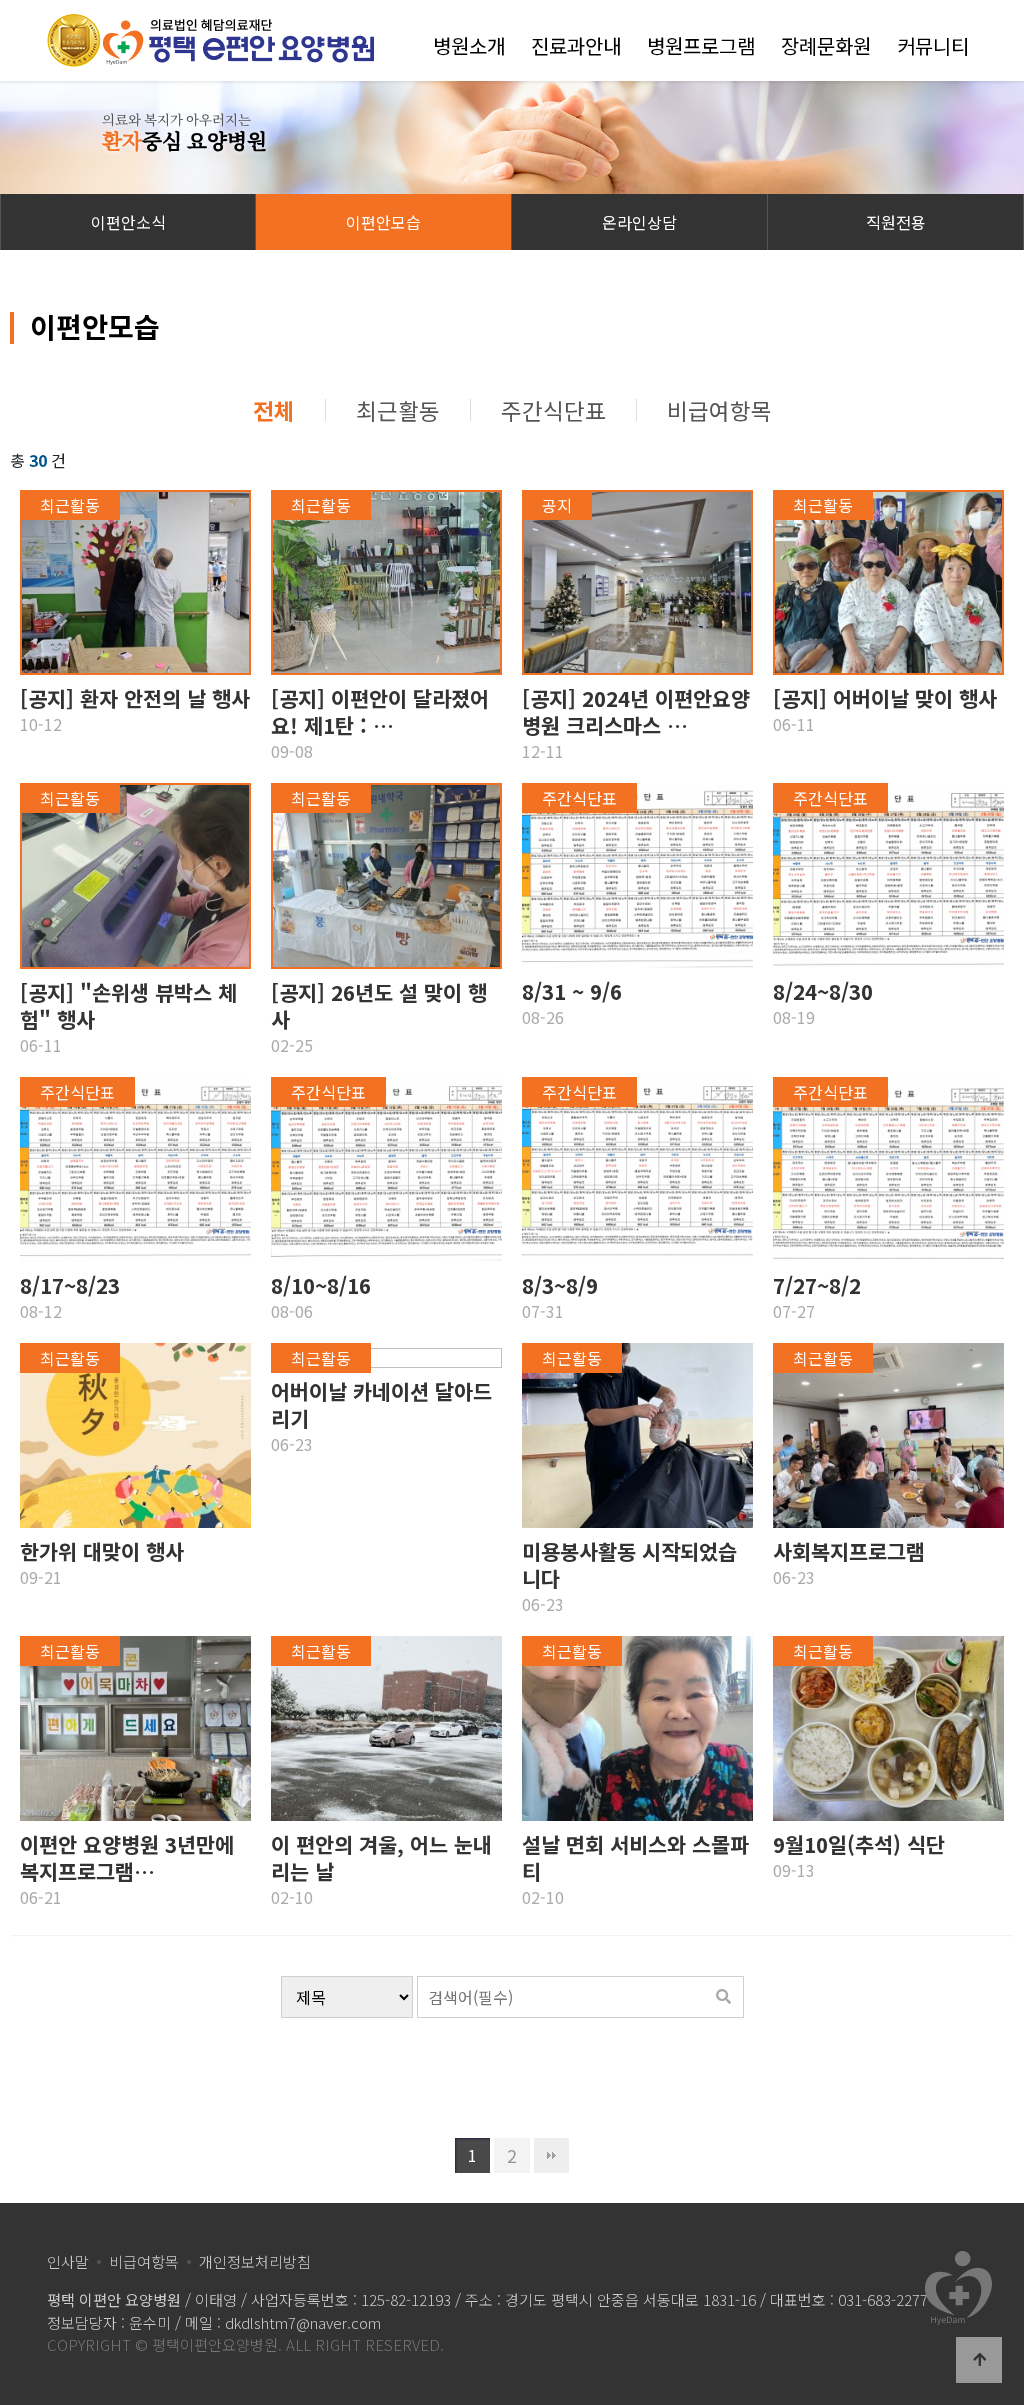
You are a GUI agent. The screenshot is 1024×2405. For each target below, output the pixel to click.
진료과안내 (576, 45)
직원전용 (896, 222)
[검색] (724, 1997)
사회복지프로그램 (849, 1551)
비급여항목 (719, 410)
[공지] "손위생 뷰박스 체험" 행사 (128, 1006)
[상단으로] (979, 2360)
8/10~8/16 (321, 1285)
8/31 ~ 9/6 (572, 991)
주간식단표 (553, 410)
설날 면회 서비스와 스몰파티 (635, 1858)
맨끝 (551, 2155)
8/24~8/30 (823, 991)
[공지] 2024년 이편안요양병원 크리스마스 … (636, 712)
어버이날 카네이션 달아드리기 (381, 1405)
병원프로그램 (701, 45)
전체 (274, 410)
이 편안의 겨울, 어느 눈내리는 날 (381, 1858)
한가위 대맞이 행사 (102, 1551)
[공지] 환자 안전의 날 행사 (135, 698)
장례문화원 (826, 45)
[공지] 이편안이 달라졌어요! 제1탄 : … (380, 712)
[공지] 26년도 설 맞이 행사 (379, 1006)
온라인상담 (639, 222)
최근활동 (398, 410)
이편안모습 (383, 222)
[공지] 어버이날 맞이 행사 (885, 698)
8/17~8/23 (70, 1285)
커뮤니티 (933, 45)
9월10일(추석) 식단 (859, 1844)
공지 (557, 505)
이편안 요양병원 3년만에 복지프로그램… (127, 1858)
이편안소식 (128, 222)
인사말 (68, 2261)
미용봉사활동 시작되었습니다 (629, 1565)
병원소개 (469, 45)
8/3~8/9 (560, 1285)
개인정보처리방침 (255, 2261)
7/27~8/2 (817, 1285)
